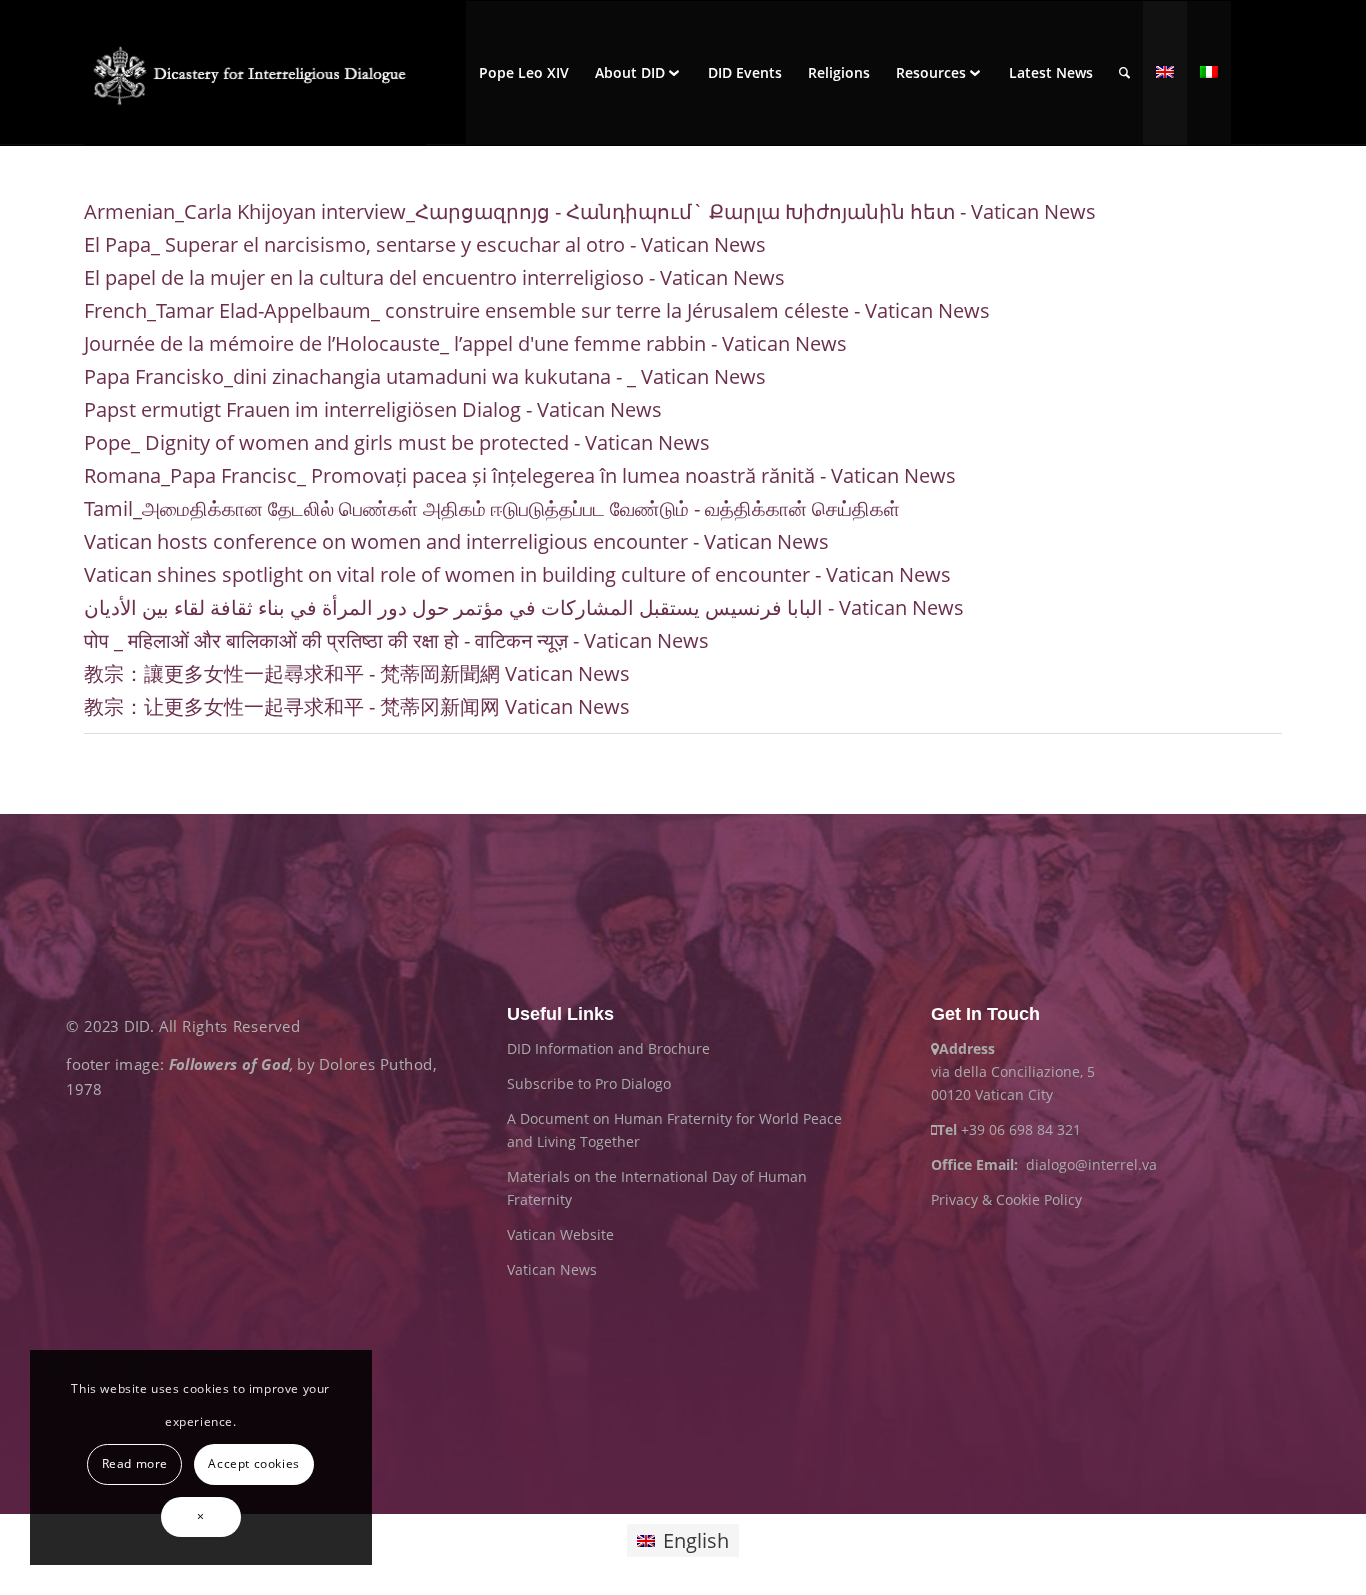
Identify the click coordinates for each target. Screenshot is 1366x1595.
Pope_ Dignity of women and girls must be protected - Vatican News (397, 442)
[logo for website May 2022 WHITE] (255, 73)
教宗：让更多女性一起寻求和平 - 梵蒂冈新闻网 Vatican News (357, 706)
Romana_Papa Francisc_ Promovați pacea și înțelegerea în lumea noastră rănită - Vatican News (520, 475)
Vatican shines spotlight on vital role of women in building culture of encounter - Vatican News (517, 574)
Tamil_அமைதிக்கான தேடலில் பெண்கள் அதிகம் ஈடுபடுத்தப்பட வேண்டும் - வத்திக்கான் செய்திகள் (492, 508)
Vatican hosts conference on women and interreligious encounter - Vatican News (456, 541)
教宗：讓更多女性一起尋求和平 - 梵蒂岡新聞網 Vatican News (357, 673)
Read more (135, 1463)
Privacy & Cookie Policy (1006, 1199)
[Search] (1124, 73)
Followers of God (229, 1064)
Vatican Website (560, 1234)
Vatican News (552, 1269)
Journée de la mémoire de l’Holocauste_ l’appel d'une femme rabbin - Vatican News (465, 343)
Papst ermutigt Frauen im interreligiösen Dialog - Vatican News (373, 409)
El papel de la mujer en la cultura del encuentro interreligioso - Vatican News (434, 277)
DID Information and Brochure (608, 1048)
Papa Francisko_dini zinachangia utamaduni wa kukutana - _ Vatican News (425, 376)
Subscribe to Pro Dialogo (589, 1083)
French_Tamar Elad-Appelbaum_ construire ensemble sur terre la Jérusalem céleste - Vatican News (537, 310)
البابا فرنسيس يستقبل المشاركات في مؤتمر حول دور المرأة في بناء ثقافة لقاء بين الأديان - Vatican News (524, 607)
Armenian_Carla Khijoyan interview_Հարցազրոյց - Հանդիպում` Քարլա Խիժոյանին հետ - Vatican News (590, 211)
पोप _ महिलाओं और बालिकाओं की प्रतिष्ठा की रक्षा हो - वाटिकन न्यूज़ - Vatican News (396, 640)
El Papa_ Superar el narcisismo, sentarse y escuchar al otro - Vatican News (425, 244)
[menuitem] (524, 73)
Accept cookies (253, 1463)
